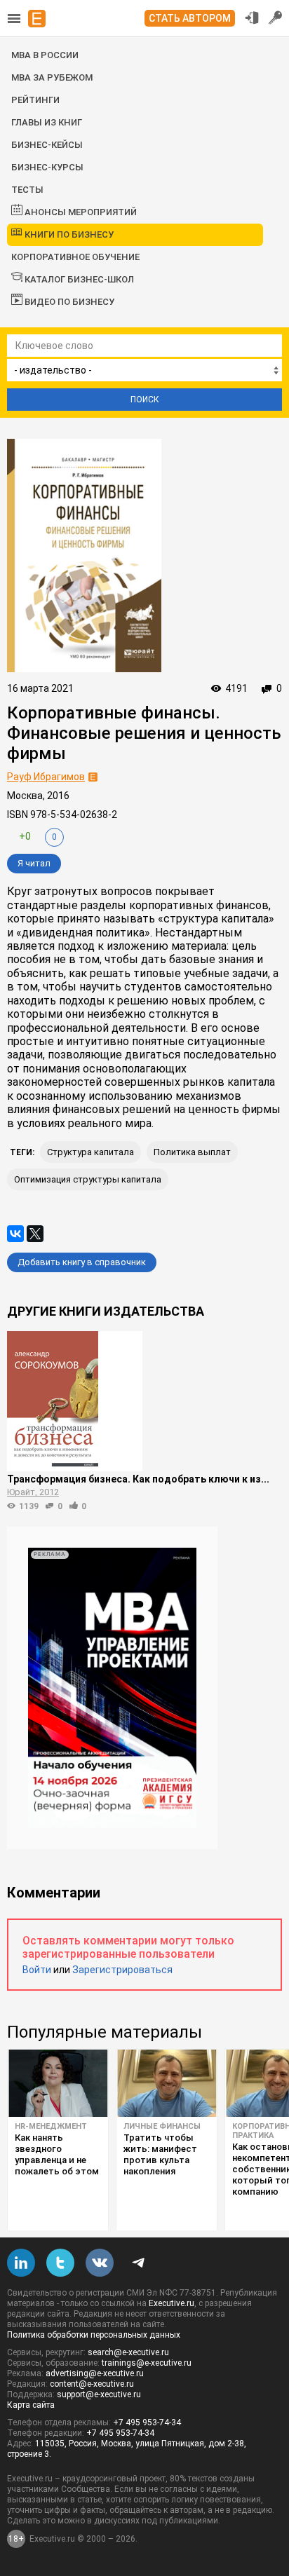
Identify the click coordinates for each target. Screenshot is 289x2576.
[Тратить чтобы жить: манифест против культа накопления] (167, 2083)
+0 (25, 836)
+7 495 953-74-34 (147, 2422)
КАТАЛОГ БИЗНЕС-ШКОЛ (78, 279)
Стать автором (190, 18)
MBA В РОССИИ (45, 55)
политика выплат (192, 1152)
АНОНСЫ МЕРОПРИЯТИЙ (80, 212)
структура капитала (90, 1152)
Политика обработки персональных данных (94, 2335)
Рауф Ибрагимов (46, 777)
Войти (37, 1970)
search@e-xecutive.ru (128, 2352)
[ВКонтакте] (15, 1234)
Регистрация (276, 18)
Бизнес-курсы (47, 167)
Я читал (34, 863)
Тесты (27, 190)
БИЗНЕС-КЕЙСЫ (47, 145)
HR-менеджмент (51, 2126)
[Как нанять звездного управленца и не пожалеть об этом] (58, 2083)
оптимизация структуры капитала (88, 1179)
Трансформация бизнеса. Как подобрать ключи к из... (138, 1479)
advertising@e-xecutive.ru (95, 2373)
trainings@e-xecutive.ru (147, 2363)
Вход (252, 18)
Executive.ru (172, 2303)
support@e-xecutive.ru (99, 2394)
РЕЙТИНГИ (35, 100)
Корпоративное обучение (75, 257)
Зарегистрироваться (122, 1970)
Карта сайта (31, 2405)
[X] (35, 1234)
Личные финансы (162, 2126)
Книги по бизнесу (68, 234)
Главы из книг (47, 122)
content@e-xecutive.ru (92, 2384)
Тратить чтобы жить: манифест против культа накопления (160, 2154)
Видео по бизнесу (68, 302)
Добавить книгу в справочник (82, 1262)
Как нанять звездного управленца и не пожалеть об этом (57, 2154)
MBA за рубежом (52, 77)
